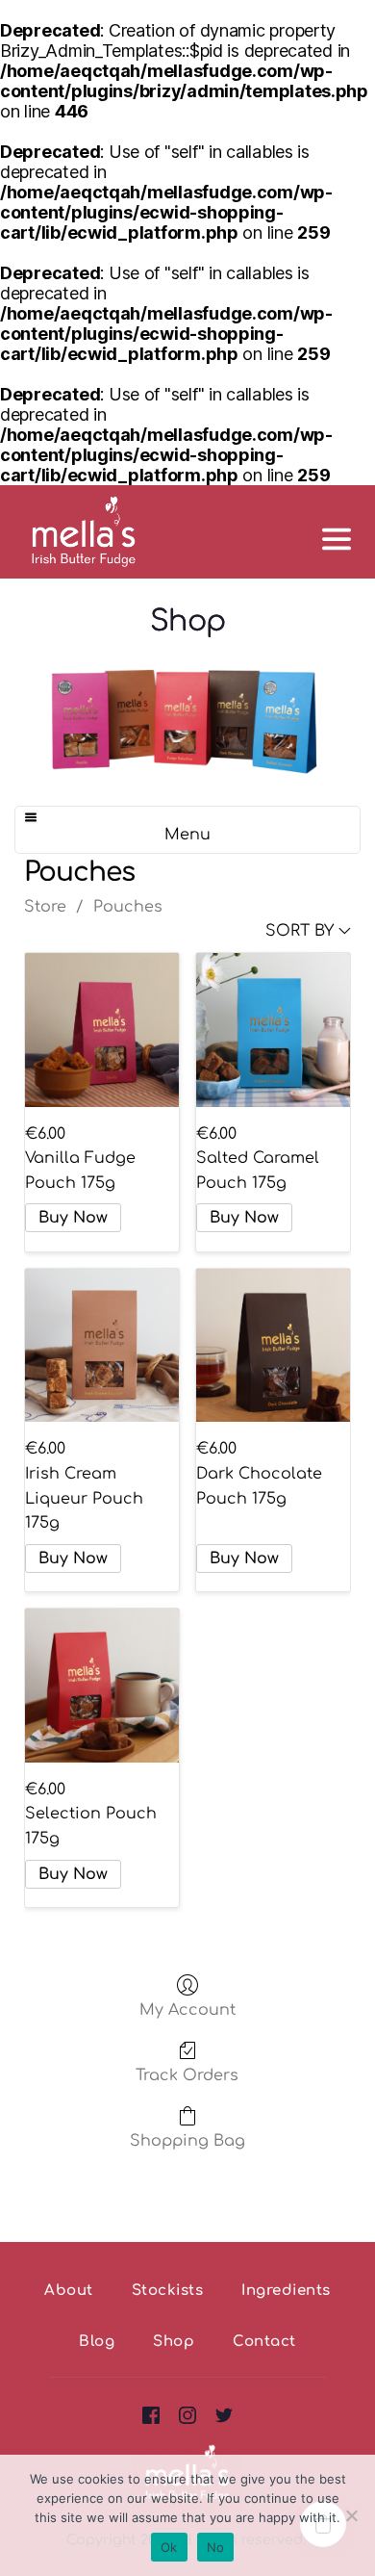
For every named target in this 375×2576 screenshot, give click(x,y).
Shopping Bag (187, 2141)
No (216, 2547)
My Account (187, 2010)
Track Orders (187, 2075)
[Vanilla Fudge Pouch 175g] (102, 1030)
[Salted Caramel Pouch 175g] (273, 1030)
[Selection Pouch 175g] (102, 1686)
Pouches (128, 907)
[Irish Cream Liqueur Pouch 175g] (102, 1346)
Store (45, 907)
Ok (169, 2547)
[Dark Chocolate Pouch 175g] (273, 1346)
